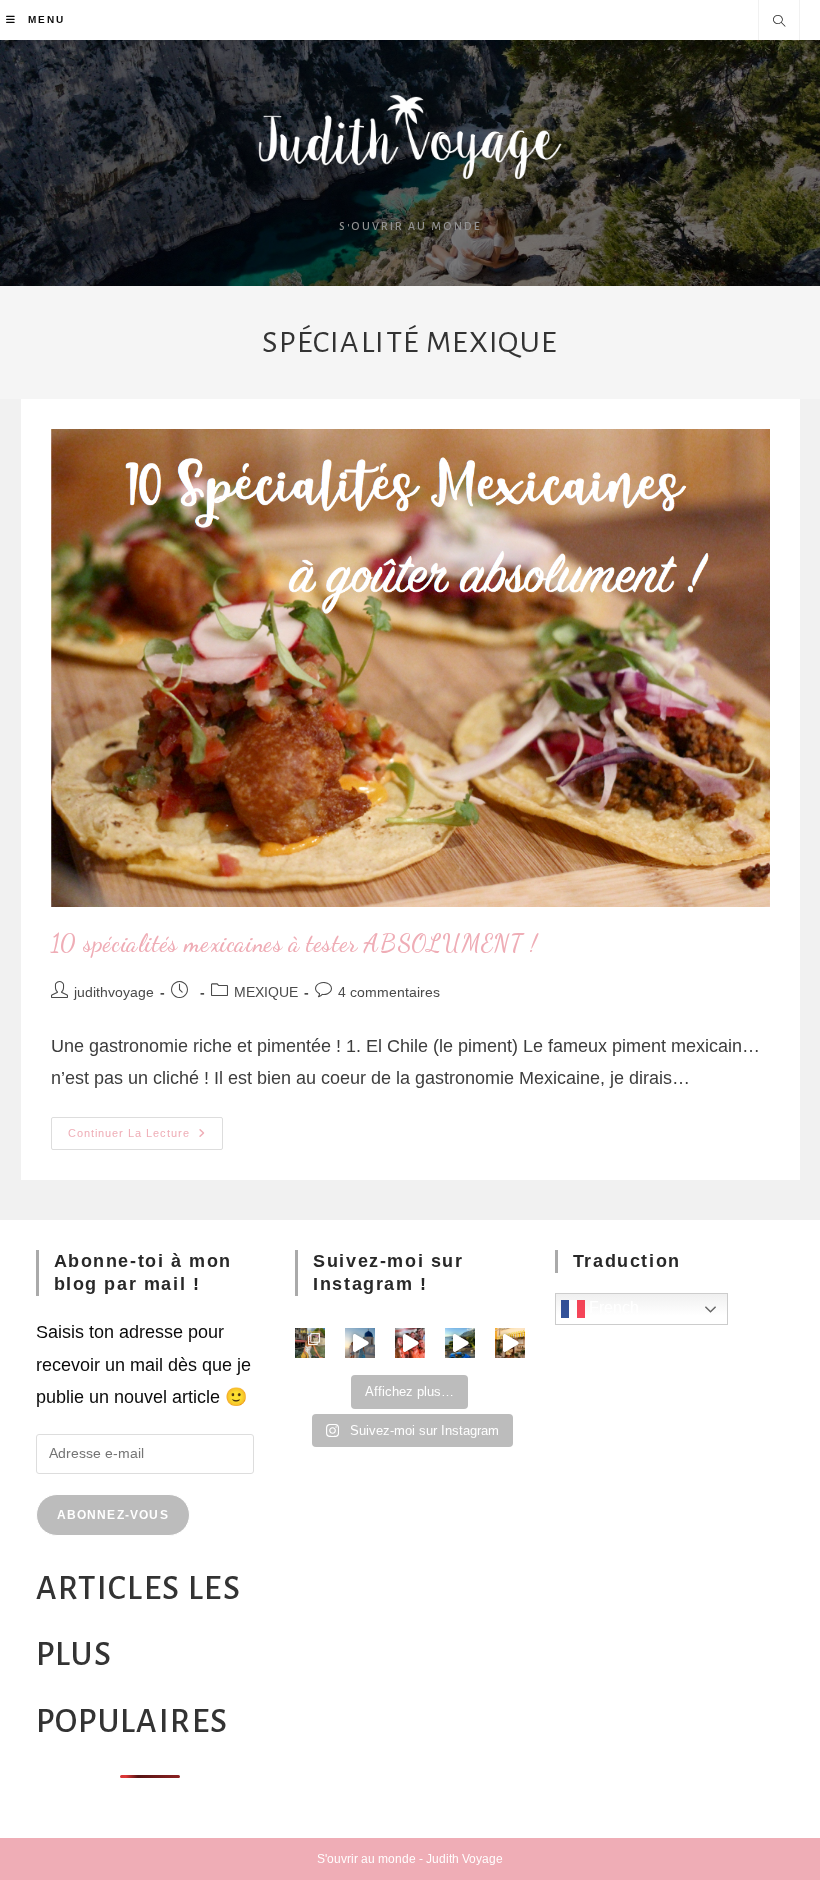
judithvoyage (114, 992)
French (612, 1307)
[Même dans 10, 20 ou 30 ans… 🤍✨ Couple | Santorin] (360, 1343)
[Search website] (779, 23)
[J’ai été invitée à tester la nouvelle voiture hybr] (460, 1343)
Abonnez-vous (113, 1515)
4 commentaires (389, 992)
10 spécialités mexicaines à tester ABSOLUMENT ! (294, 943)
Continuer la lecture (145, 1128)
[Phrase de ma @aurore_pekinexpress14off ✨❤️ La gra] (410, 1343)
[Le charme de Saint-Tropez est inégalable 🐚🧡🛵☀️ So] (510, 1343)
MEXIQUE (266, 992)
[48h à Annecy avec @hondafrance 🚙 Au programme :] (310, 1343)
